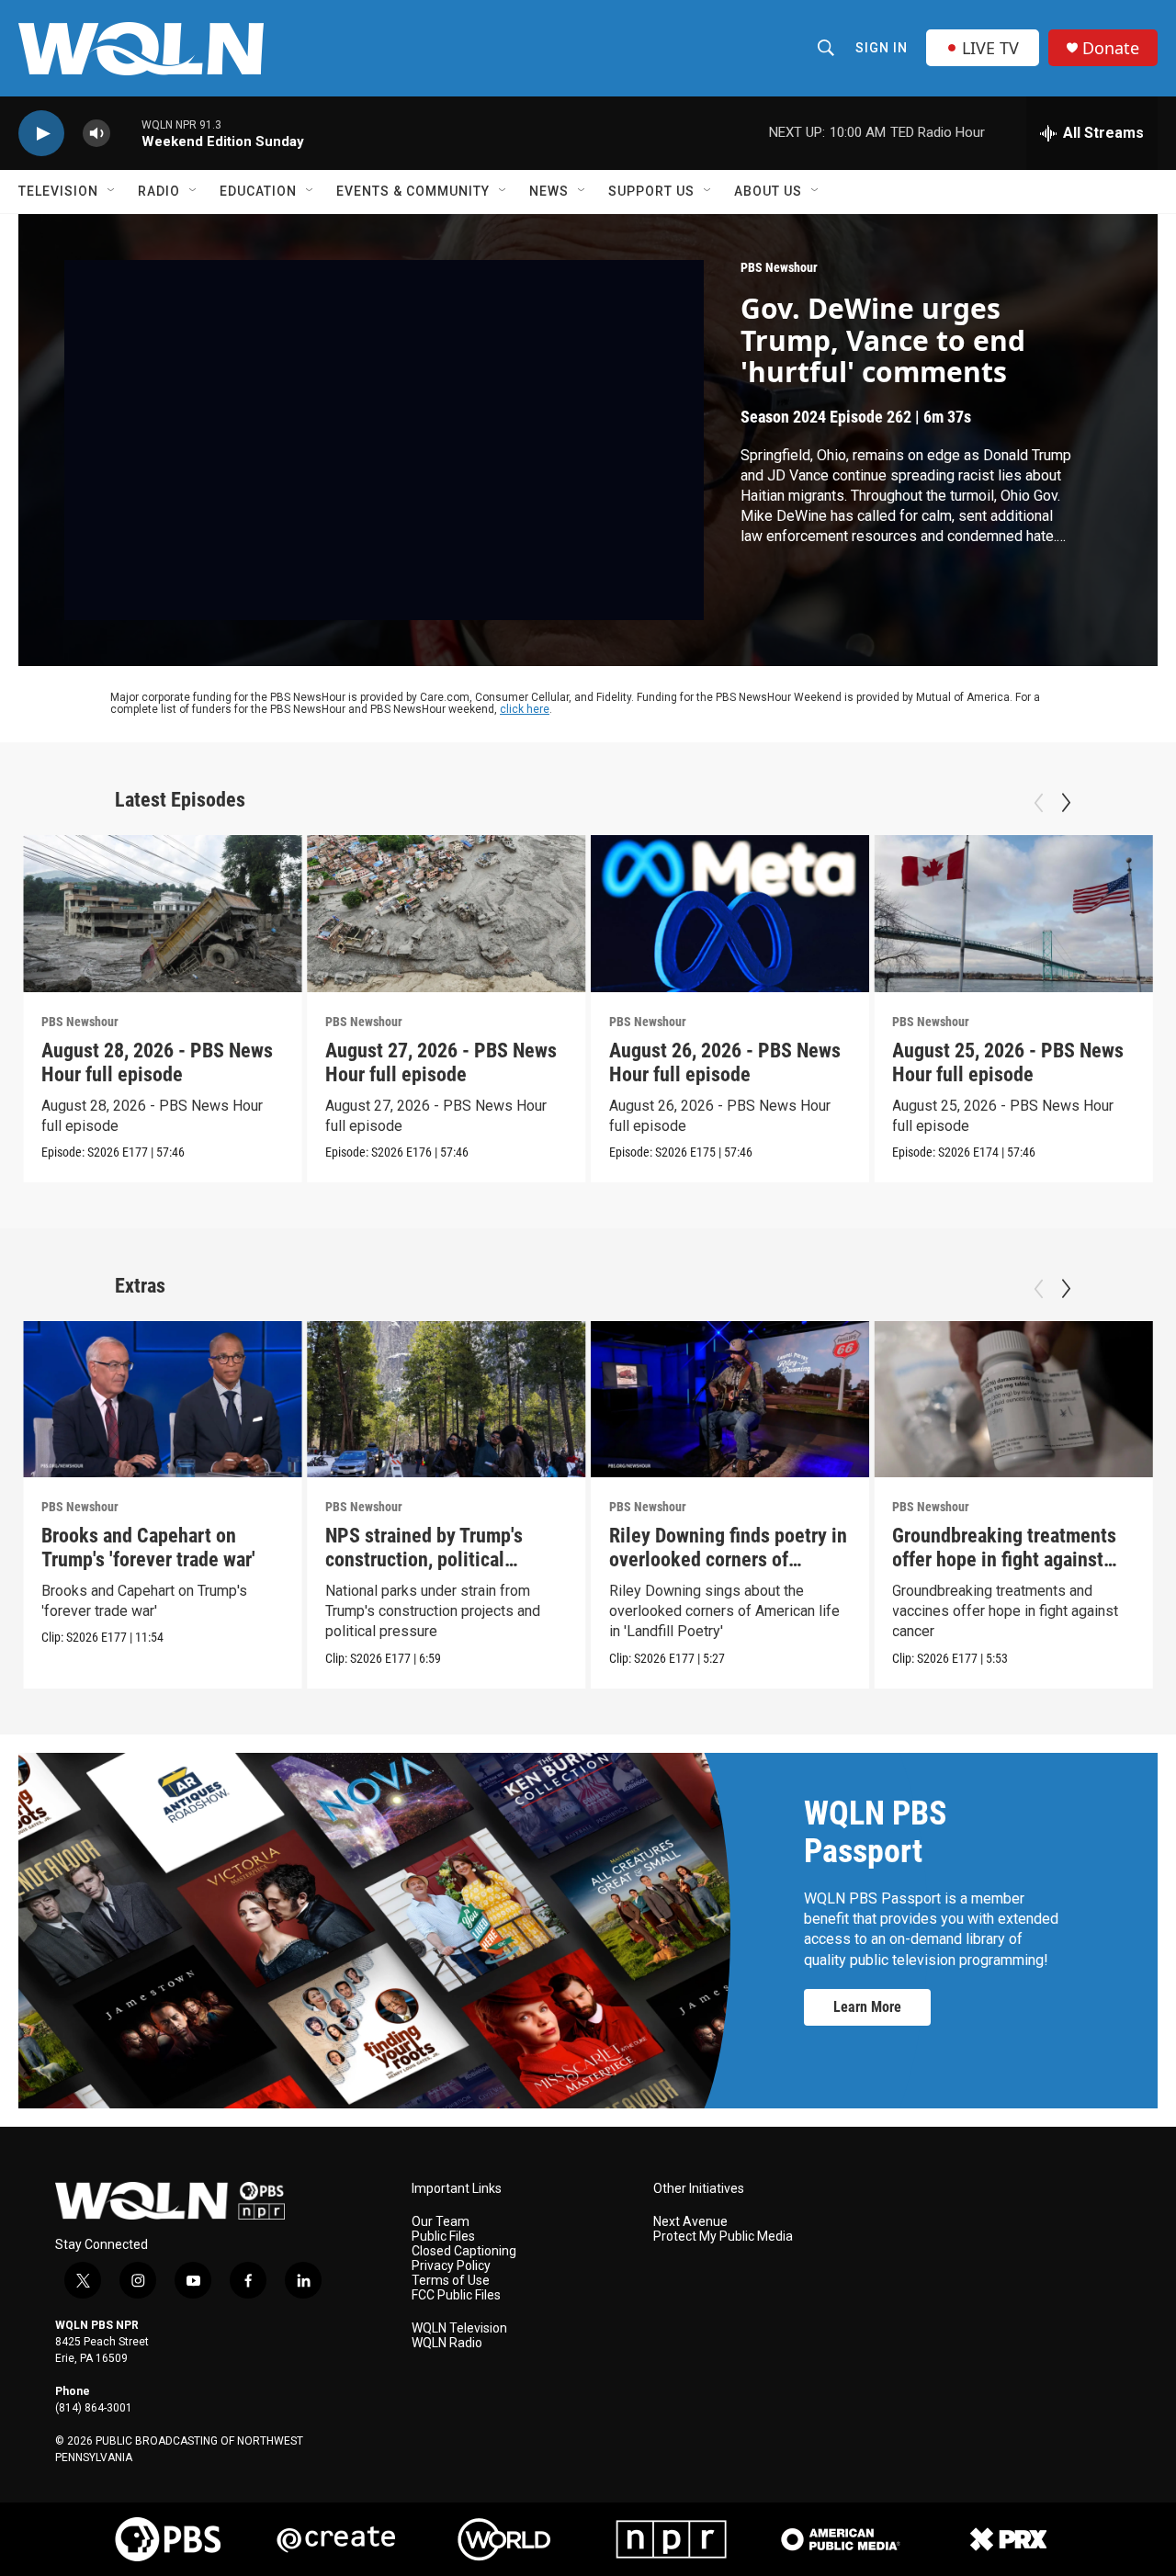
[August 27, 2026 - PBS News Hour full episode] (447, 914)
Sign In (882, 48)
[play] (41, 134)
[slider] (126, 133)
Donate (1111, 48)
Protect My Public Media (723, 2237)
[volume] (96, 134)
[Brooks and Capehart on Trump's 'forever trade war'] (163, 1400)
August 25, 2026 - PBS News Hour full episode (1008, 1062)
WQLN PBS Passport (875, 1832)
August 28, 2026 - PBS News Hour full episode (157, 1062)
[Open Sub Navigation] (112, 191)
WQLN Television (459, 2328)
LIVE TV (990, 48)
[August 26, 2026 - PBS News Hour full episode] (730, 914)
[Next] (1066, 803)
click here (525, 709)
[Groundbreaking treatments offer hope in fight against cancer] (1013, 1400)
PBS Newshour (779, 267)
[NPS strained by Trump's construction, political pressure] (447, 1400)
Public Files (443, 2237)
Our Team (441, 2222)
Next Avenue (690, 2222)
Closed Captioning (464, 2251)
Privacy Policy (451, 2266)
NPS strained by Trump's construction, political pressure (424, 1559)
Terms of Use (451, 2281)
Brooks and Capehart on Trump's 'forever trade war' (148, 1548)
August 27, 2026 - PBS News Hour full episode (441, 1062)
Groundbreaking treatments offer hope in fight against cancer (1004, 1559)
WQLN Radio (447, 2343)
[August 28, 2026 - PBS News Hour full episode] (163, 914)
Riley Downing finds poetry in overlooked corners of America (728, 1559)
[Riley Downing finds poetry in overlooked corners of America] (730, 1400)
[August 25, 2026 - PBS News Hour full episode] (1013, 914)
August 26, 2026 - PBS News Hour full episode (725, 1062)
